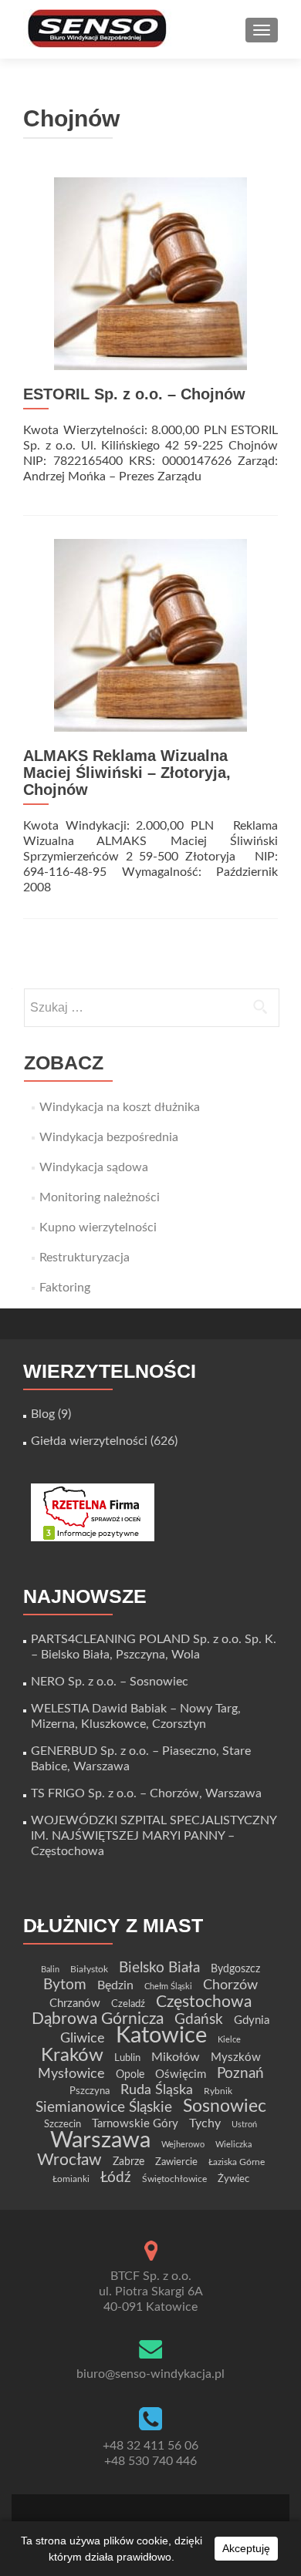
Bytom (65, 1985)
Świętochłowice (174, 2179)
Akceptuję (246, 2548)
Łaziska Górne (237, 2162)
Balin (50, 1970)
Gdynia (252, 2020)
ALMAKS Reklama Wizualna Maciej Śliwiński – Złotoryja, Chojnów (127, 773)
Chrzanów (75, 2004)
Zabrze (129, 2162)
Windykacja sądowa (94, 1167)
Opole (130, 2075)
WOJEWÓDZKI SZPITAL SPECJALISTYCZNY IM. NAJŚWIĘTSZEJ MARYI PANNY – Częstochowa (154, 1836)
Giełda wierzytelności (89, 1441)
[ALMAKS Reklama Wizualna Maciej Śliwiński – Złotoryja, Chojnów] (150, 635)
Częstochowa (204, 2002)
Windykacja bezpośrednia (109, 1137)
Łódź (116, 2177)
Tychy (205, 2123)
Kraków (72, 2056)
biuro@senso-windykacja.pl (150, 2374)
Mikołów (176, 2057)
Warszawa (100, 2140)
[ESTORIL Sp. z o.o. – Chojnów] (150, 273)
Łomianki (71, 2179)
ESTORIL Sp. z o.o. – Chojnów (134, 394)
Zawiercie (176, 2162)
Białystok (89, 1969)
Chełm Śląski (168, 1987)
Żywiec (233, 2179)
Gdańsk (199, 2019)
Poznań (240, 2073)
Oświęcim (181, 2074)
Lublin (127, 2058)
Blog (43, 1414)
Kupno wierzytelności (98, 1227)
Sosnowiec (225, 2106)
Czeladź (128, 2004)
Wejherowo (183, 2145)
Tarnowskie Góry (135, 2124)
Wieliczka (233, 2145)
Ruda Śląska (157, 2090)
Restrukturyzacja (85, 1258)
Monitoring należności (100, 1197)
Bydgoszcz (235, 1969)
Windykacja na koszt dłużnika (120, 1107)
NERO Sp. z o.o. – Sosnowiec (110, 1682)
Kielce (229, 2040)
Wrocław (69, 2160)
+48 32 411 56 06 (150, 2446)
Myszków (236, 2057)
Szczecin (63, 2124)
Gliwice (83, 2038)
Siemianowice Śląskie (104, 2108)
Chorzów (230, 1985)
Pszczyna (90, 2091)
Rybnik (218, 2091)
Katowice (161, 2036)
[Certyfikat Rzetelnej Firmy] (93, 1512)
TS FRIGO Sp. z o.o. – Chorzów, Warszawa (146, 1793)
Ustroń (244, 2125)
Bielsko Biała (159, 1968)
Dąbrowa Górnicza (98, 2019)
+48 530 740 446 (150, 2461)
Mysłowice (71, 2074)
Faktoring (65, 1288)
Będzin (115, 1985)
